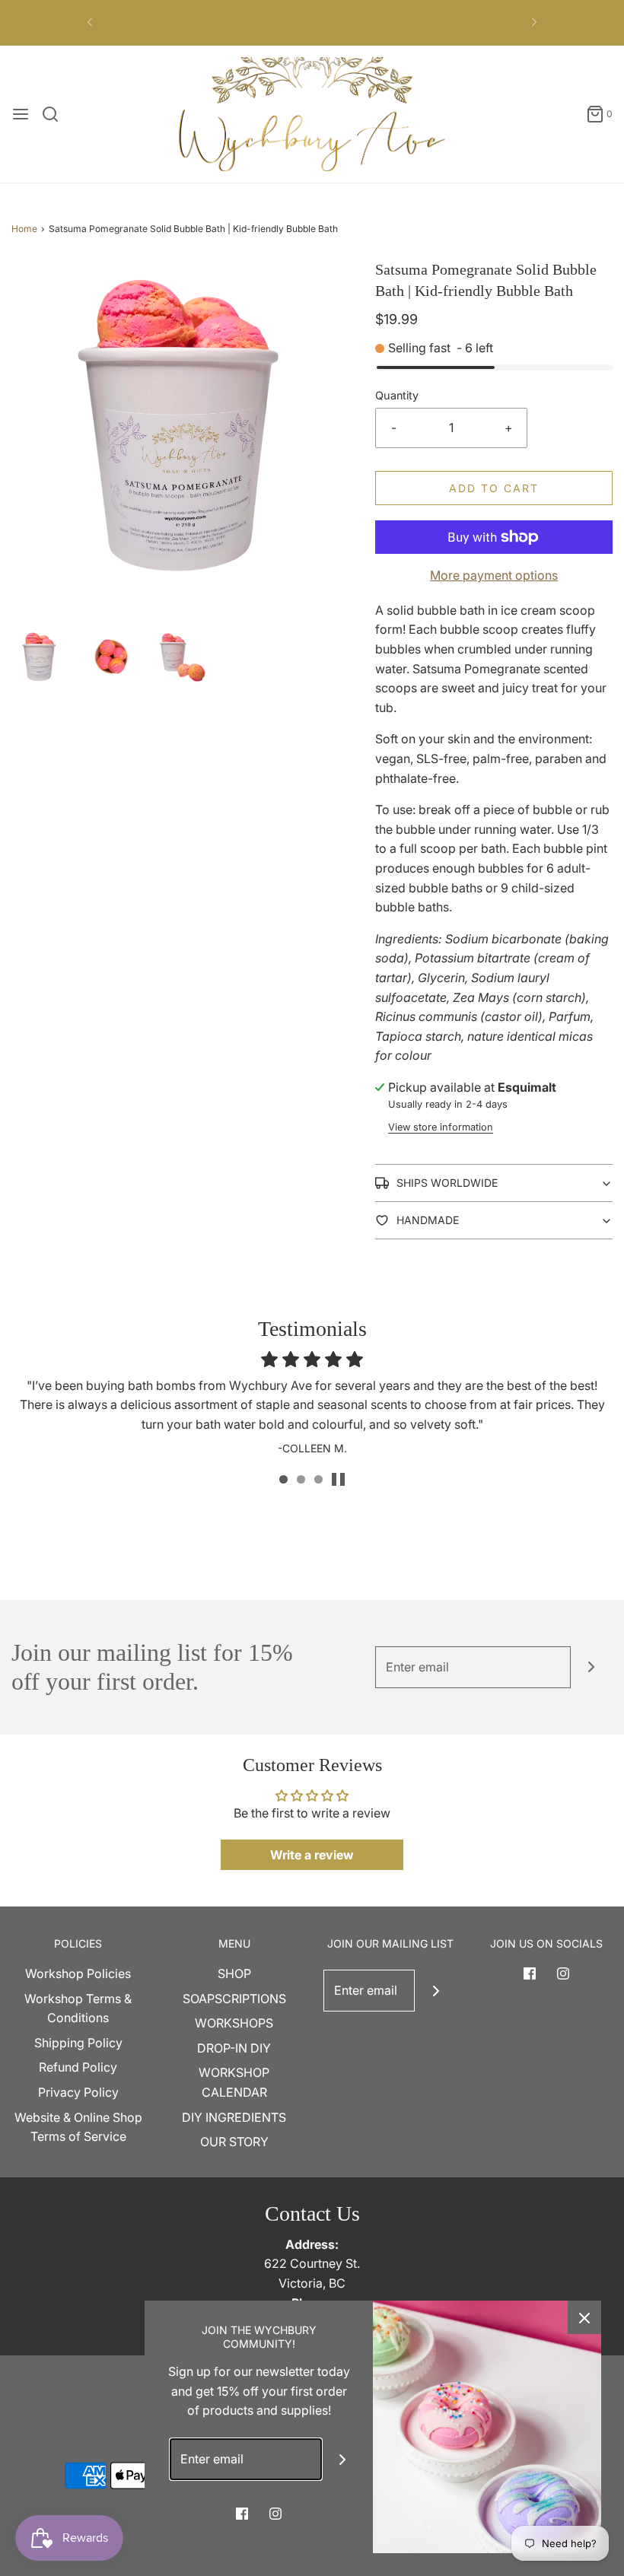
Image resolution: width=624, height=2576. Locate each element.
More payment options (494, 575)
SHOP (234, 1973)
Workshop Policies (78, 1973)
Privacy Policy (78, 2092)
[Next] (534, 23)
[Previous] (90, 23)
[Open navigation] (21, 114)
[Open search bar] (56, 114)
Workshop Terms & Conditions (78, 2008)
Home (24, 229)
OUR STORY (234, 2142)
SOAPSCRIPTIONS (234, 1999)
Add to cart (494, 488)
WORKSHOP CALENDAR (234, 2082)
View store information (441, 1127)
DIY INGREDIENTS (234, 2117)
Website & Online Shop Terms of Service (78, 2127)
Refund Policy (78, 2067)
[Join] (592, 1667)
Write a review (312, 1855)
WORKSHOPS (234, 2023)
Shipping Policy (78, 2043)
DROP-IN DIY (234, 2048)
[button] (40, 657)
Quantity (397, 395)
